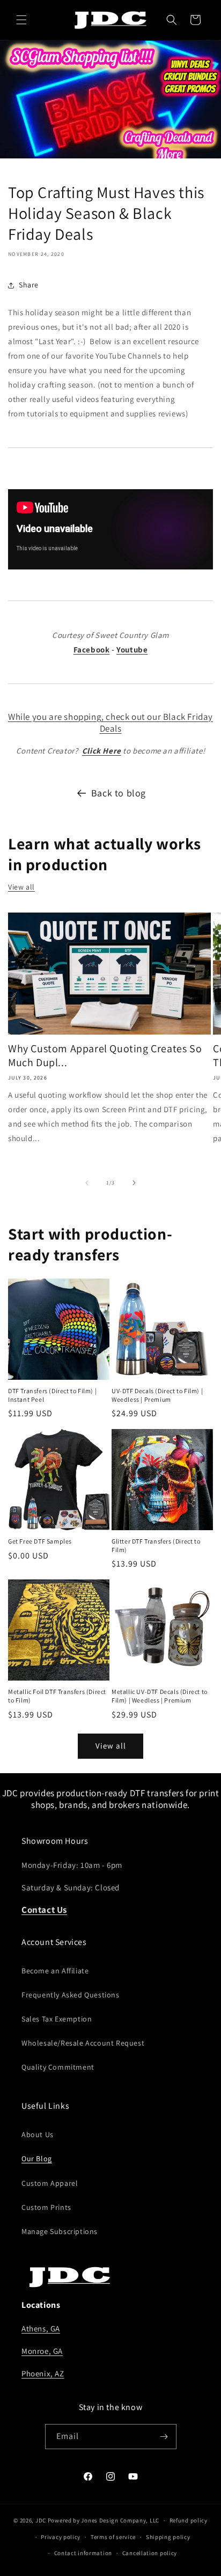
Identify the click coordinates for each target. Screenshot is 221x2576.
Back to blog (119, 793)
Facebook (92, 649)
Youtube (132, 649)
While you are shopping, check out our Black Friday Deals (110, 723)
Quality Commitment (58, 2067)
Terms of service (113, 2537)
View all (21, 887)
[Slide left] (87, 1183)
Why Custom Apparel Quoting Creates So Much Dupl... (105, 1055)
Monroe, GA (42, 2351)
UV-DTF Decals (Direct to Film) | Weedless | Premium (157, 1395)
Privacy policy (61, 2537)
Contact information (83, 2553)
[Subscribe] (164, 2437)
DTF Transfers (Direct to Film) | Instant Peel (52, 1395)
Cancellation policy (150, 2553)
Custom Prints (46, 2207)
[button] (21, 20)
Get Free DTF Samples (40, 1541)
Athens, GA (41, 2328)
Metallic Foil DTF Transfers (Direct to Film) (57, 1696)
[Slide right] (134, 1183)
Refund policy (189, 2520)
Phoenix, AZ (43, 2373)
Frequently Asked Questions (71, 1995)
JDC (41, 2520)
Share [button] (29, 285)
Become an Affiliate (55, 1971)
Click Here (102, 751)
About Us (38, 2134)
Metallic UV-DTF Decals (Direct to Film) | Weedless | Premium (160, 1696)
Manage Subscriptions (60, 2231)
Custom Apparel (50, 2183)
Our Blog (37, 2159)
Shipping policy (168, 2537)
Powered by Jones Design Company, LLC (104, 2520)
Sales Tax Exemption (57, 2019)
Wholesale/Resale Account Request (83, 2043)
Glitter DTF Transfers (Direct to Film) (156, 1545)
